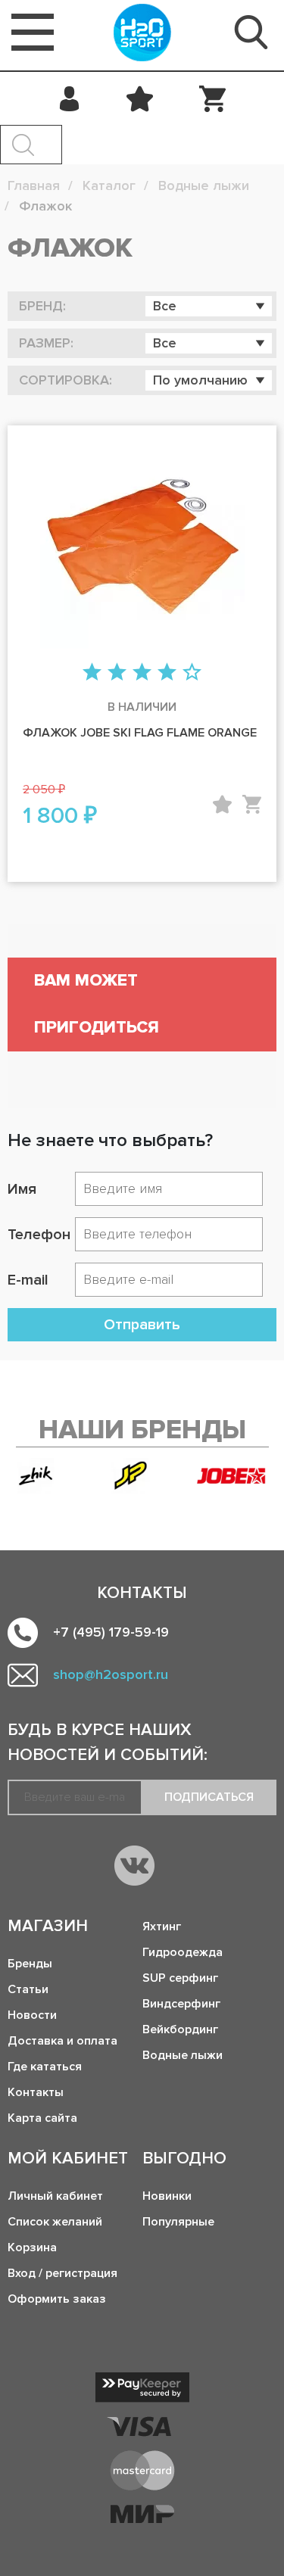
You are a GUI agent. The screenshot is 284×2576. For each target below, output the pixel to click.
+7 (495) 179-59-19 (111, 1632)
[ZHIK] (36, 1476)
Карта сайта (42, 2118)
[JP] (131, 1476)
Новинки (167, 2196)
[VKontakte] (134, 1866)
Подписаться (209, 1797)
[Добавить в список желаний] (222, 804)
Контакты (36, 2092)
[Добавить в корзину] (252, 804)
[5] (192, 673)
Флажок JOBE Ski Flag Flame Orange (140, 733)
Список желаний (55, 2222)
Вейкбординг (180, 2029)
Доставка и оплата (62, 2041)
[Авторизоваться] (70, 98)
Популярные (178, 2222)
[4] (167, 673)
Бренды (30, 1964)
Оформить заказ (57, 2299)
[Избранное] (140, 98)
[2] (117, 673)
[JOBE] (237, 1475)
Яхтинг (162, 1927)
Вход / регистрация (62, 2273)
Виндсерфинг (181, 2004)
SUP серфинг (180, 1978)
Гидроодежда (183, 1952)
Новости (32, 2015)
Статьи (28, 1989)
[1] (92, 673)
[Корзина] (212, 98)
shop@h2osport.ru (111, 1674)
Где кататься (45, 2067)
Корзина (32, 2247)
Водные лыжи (183, 2055)
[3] (142, 673)
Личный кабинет (55, 2196)
